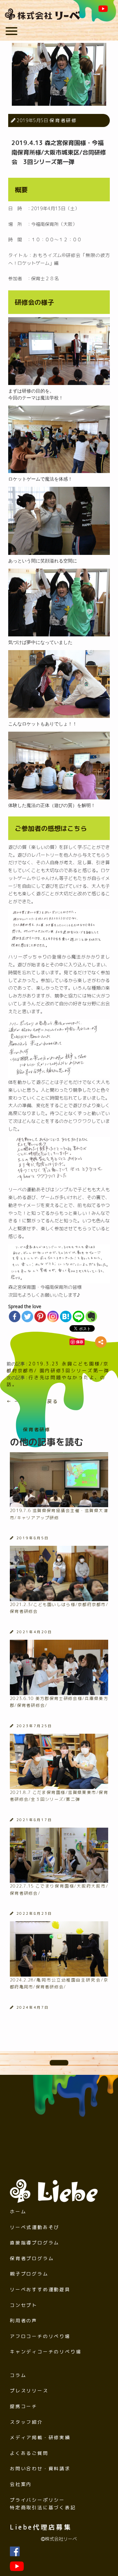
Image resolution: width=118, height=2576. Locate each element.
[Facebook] (15, 1316)
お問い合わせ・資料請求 (40, 2468)
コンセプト (24, 2305)
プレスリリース (29, 2391)
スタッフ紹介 (26, 2422)
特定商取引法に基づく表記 (43, 2507)
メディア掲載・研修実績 (40, 2437)
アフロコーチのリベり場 (40, 2336)
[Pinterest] (40, 1316)
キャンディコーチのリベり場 (46, 2352)
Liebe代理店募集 (41, 2527)
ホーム (18, 2211)
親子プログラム (29, 2274)
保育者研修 (63, 120)
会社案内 (21, 2484)
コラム (18, 2375)
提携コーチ (24, 2406)
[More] (101, 1342)
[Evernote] (91, 1316)
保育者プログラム (32, 2258)
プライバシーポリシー (37, 2500)
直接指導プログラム (35, 2243)
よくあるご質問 (29, 2453)
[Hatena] (66, 1316)
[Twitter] (27, 1316)
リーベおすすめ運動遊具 (40, 2289)
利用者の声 (24, 2320)
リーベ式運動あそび (35, 2227)
